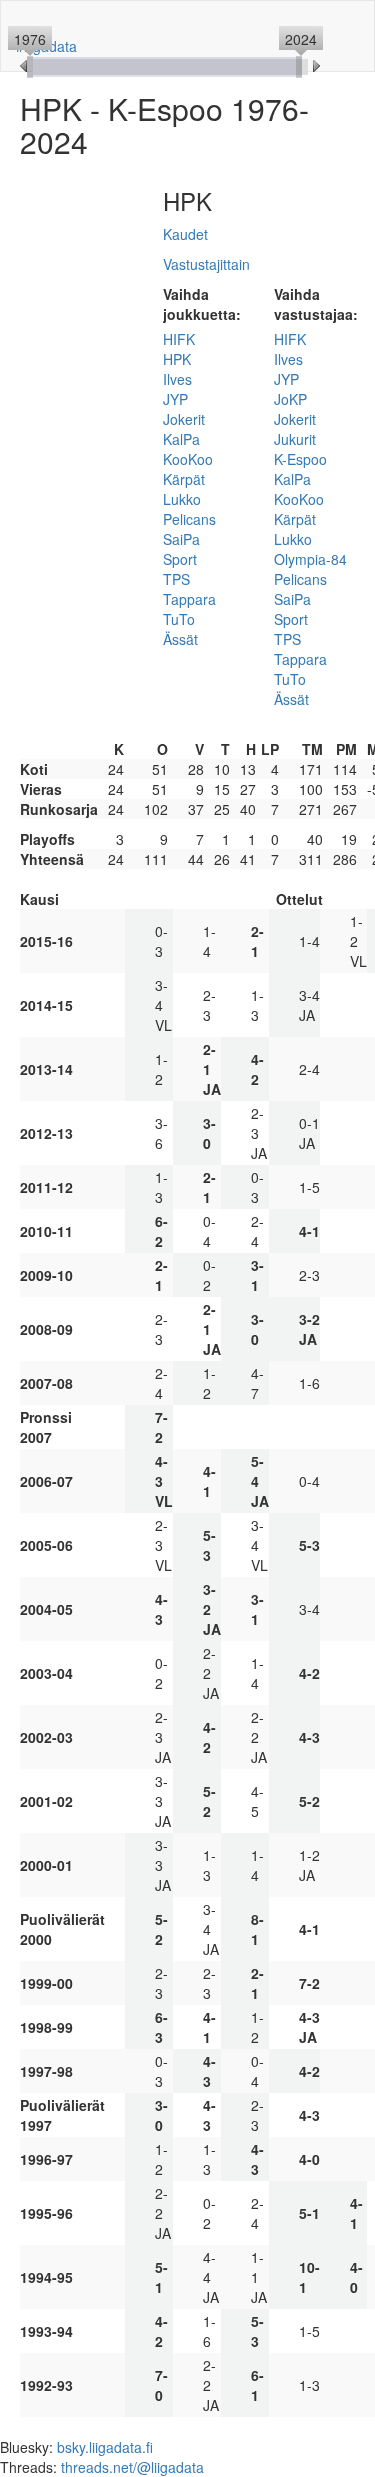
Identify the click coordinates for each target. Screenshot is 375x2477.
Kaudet (185, 234)
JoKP (290, 399)
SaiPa (181, 539)
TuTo (179, 619)
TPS (176, 579)
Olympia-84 (310, 559)
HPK (177, 359)
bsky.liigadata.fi (105, 2447)
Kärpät (184, 479)
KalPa (181, 439)
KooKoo (188, 459)
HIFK (179, 339)
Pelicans (189, 519)
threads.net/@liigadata (132, 2467)
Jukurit (295, 439)
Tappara (189, 599)
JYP (175, 399)
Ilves (177, 379)
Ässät (180, 639)
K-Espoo (300, 459)
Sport (180, 559)
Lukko (182, 499)
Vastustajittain (206, 264)
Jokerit (184, 419)
